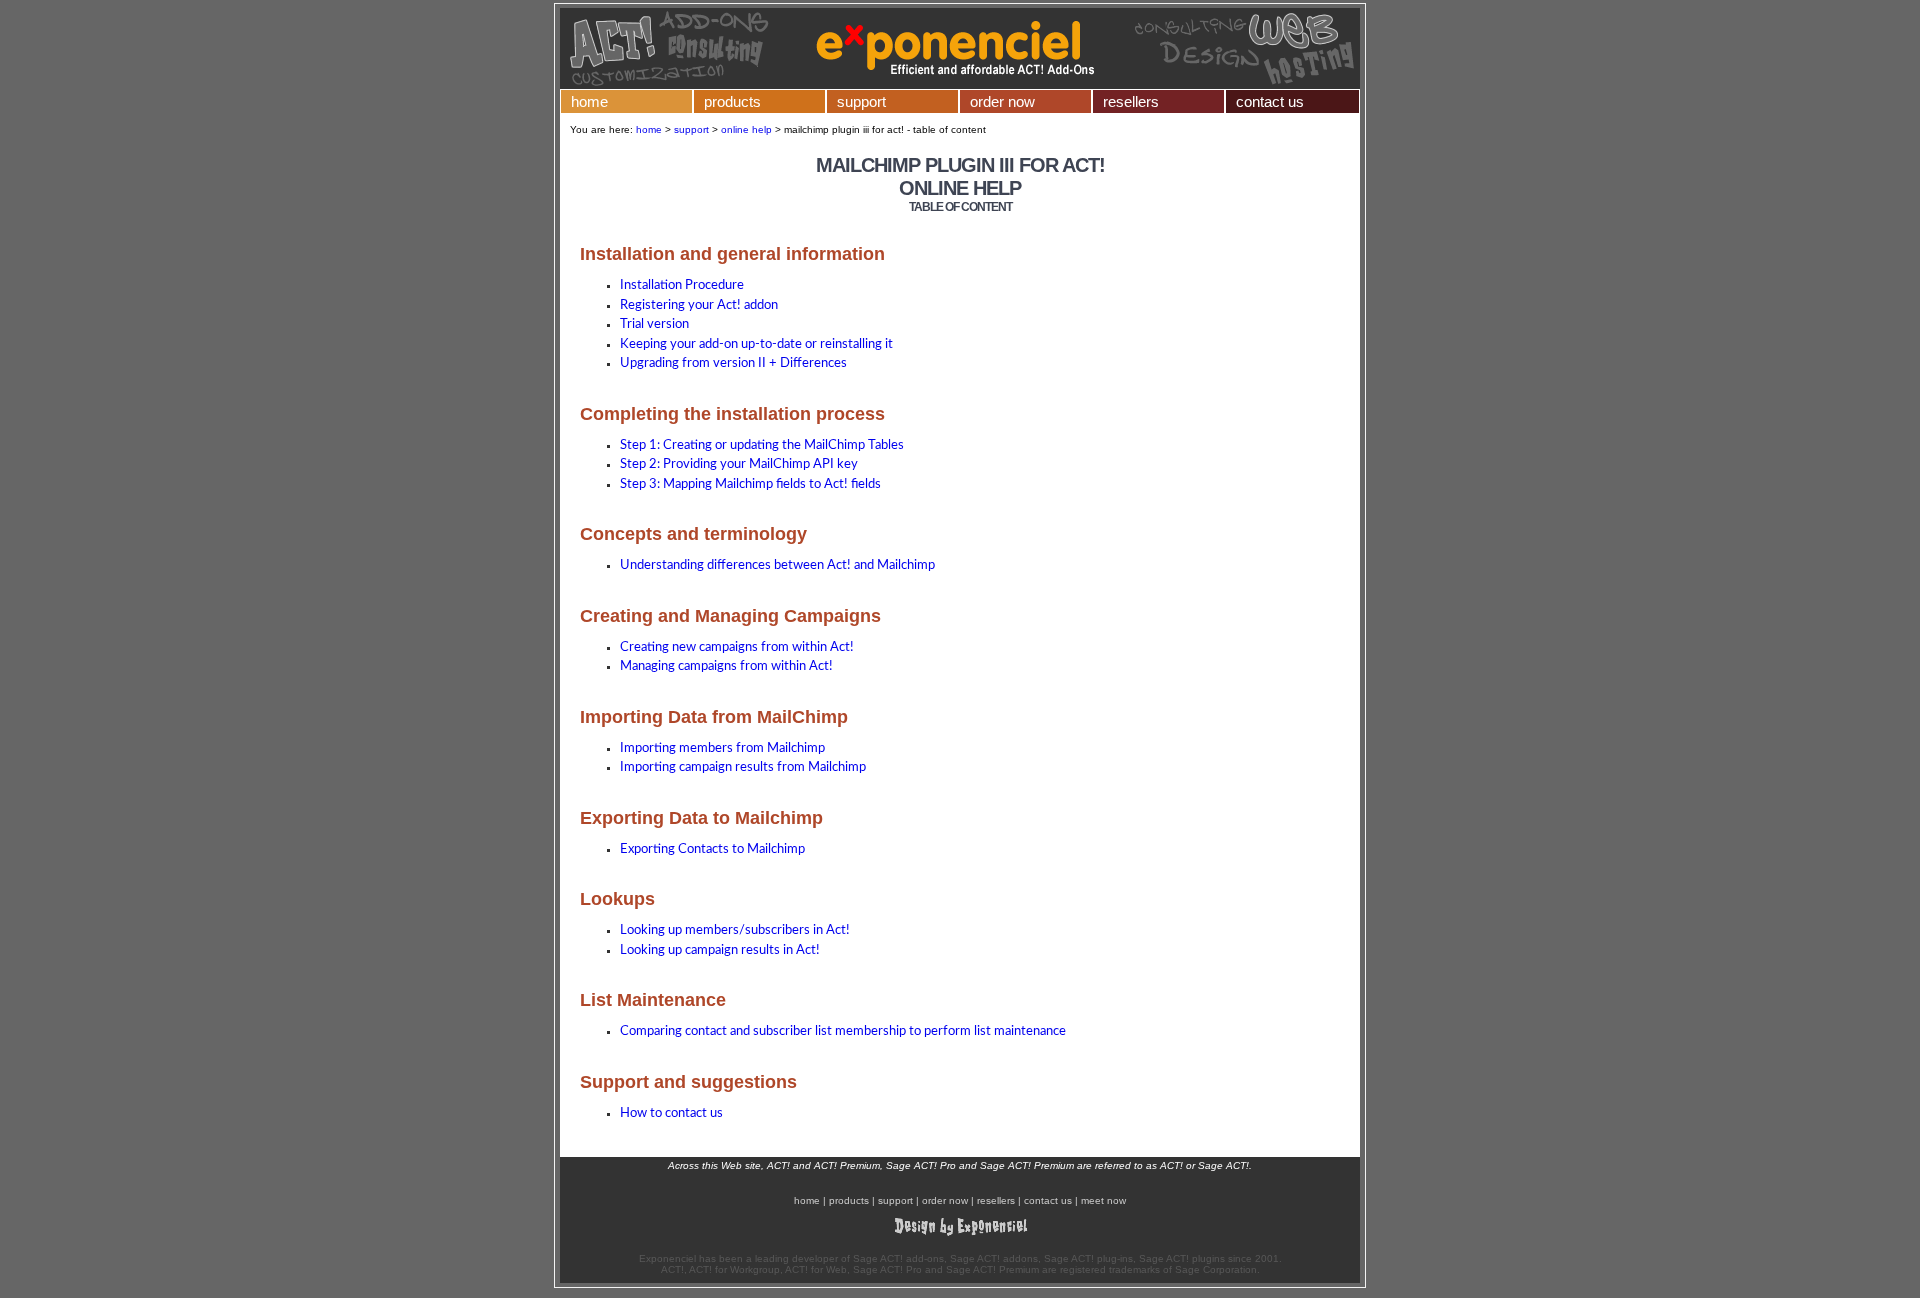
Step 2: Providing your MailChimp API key (739, 464)
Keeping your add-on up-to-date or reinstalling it (756, 344)
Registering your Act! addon (699, 305)
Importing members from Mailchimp (722, 748)
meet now (1103, 1200)
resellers (1131, 101)
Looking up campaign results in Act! (720, 950)
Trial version (654, 324)
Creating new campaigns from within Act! (737, 647)
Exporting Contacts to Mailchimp (712, 849)
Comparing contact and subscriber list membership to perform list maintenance (843, 1031)
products (732, 101)
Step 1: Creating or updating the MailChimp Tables (762, 445)
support (861, 101)
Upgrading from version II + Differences (733, 363)
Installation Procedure (682, 285)
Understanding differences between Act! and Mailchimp (777, 565)
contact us (1270, 101)
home (589, 101)
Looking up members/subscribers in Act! (735, 930)
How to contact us (671, 1113)
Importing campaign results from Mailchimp (743, 767)
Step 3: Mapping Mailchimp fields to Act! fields (750, 484)
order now (1002, 101)
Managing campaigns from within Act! (726, 666)
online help (746, 129)
